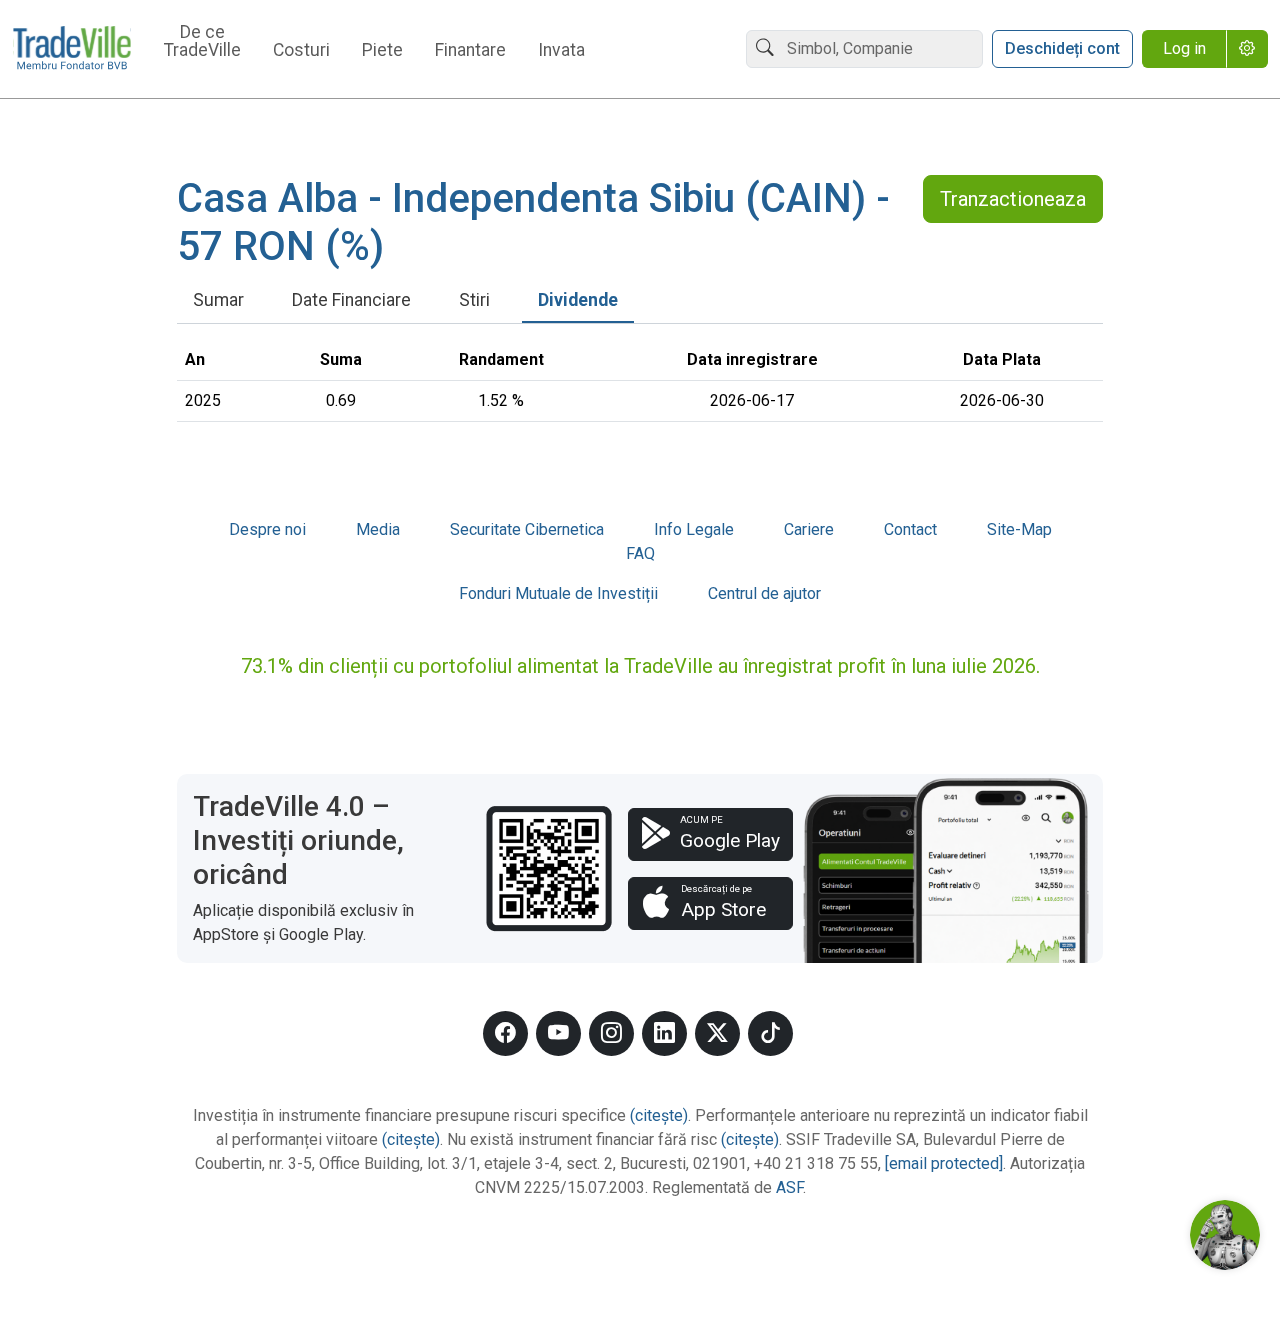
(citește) (659, 1115)
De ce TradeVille (202, 42)
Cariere (809, 529)
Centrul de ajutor (764, 593)
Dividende (578, 300)
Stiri (474, 300)
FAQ (640, 553)
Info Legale (694, 529)
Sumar (218, 300)
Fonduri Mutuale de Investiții (558, 593)
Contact (910, 529)
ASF (789, 1187)
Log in (1184, 48)
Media (378, 529)
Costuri (301, 51)
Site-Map (1019, 529)
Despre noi (267, 529)
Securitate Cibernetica (527, 529)
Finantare (470, 51)
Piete (382, 51)
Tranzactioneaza (1013, 199)
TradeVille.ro (72, 49)
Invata (561, 51)
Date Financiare (351, 300)
